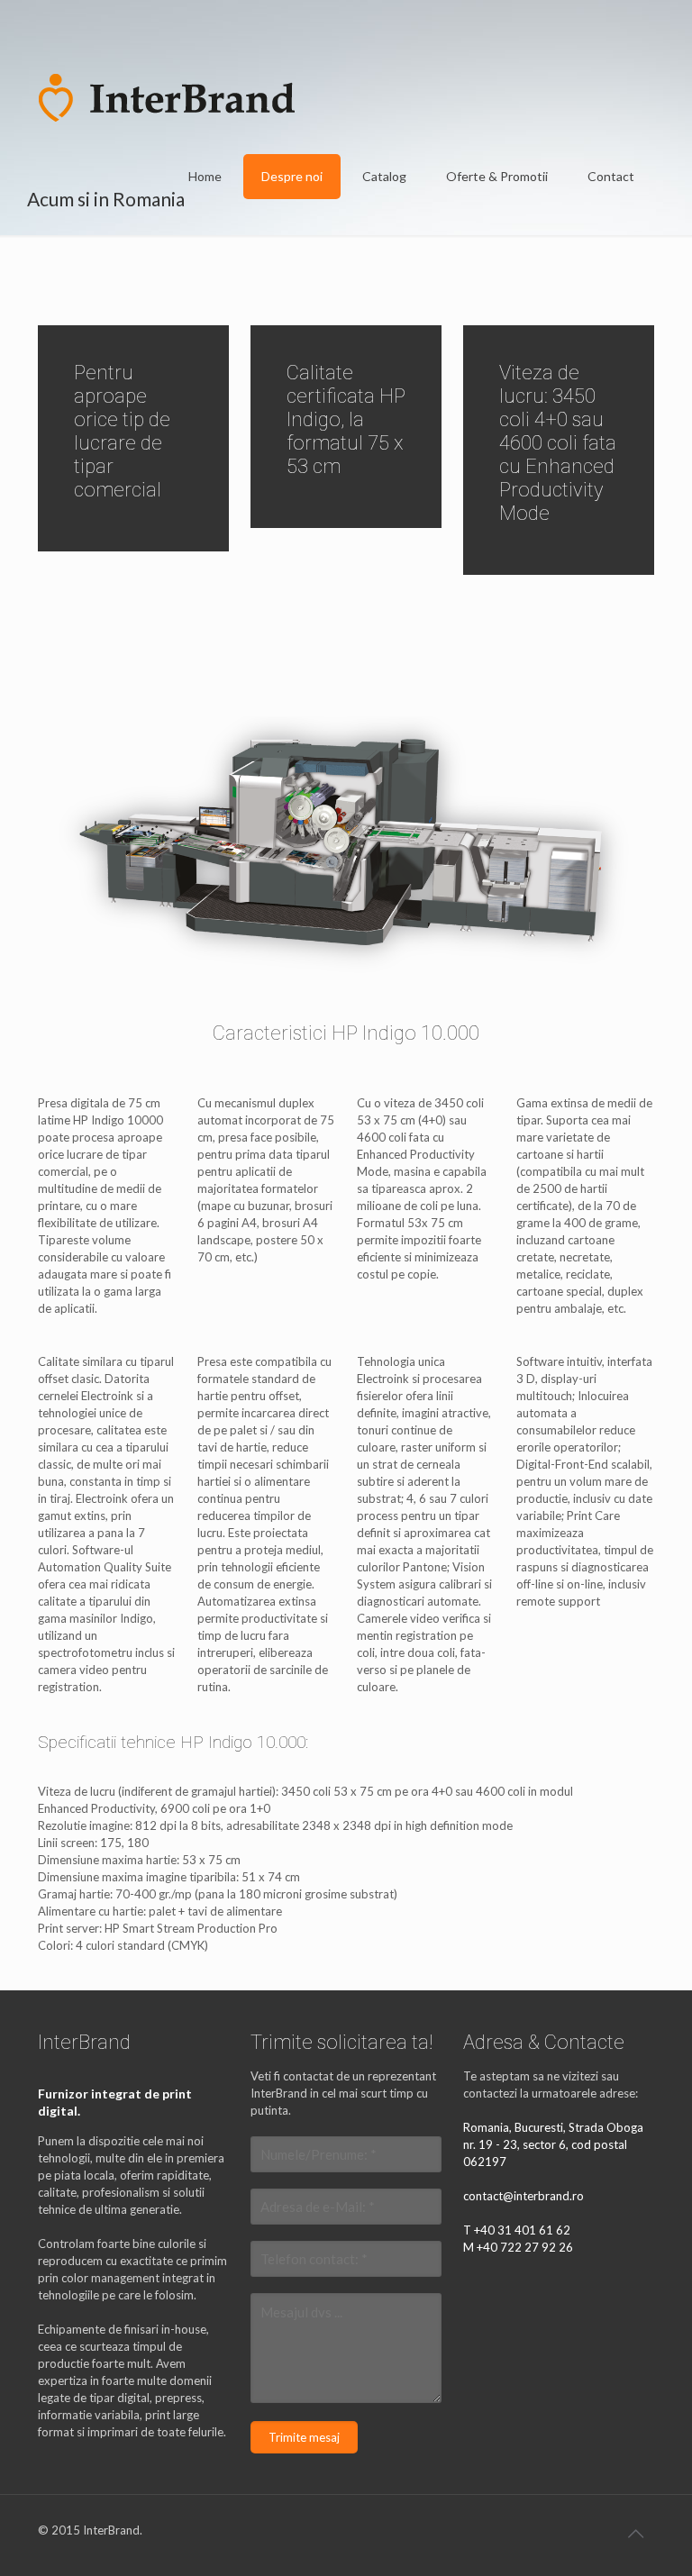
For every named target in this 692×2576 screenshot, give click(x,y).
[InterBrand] (166, 96)
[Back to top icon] (635, 2533)
